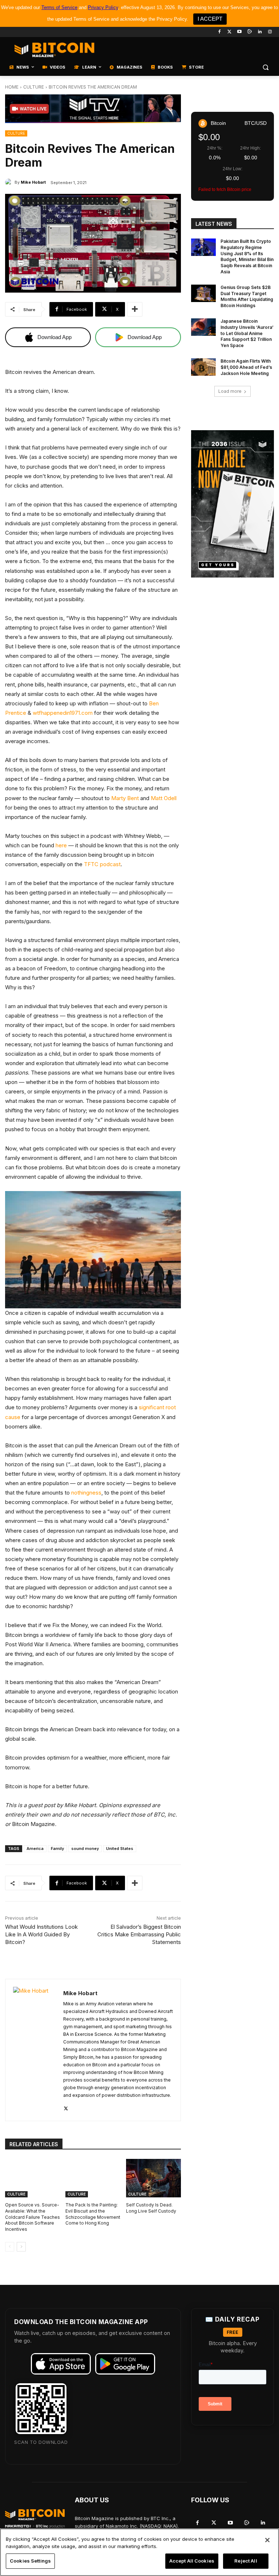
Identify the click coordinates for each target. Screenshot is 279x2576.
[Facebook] (219, 32)
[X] (66, 2107)
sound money (85, 1849)
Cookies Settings (30, 2561)
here (61, 845)
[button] (265, 67)
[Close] (267, 2540)
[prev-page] (10, 2247)
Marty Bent (125, 798)
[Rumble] (250, 32)
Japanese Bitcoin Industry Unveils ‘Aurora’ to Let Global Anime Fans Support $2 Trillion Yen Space (247, 333)
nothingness (86, 1493)
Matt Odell (164, 798)
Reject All (246, 2561)
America (35, 1849)
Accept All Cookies (192, 2561)
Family (57, 1849)
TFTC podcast (102, 864)
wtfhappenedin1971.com (63, 713)
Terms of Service (59, 7)
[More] (135, 309)
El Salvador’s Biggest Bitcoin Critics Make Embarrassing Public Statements (139, 1934)
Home (12, 87)
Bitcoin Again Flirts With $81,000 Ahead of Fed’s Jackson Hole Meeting (246, 367)
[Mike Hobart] (10, 182)
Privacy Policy (103, 7)
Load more (230, 391)
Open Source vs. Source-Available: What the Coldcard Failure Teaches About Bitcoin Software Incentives (33, 2217)
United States (120, 1849)
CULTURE (34, 87)
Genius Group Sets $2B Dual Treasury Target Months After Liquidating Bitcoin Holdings (247, 296)
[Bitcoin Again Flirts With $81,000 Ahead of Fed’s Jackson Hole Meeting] (203, 367)
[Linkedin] (260, 32)
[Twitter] (229, 32)
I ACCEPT (210, 19)
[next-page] (21, 2247)
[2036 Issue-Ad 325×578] (232, 504)
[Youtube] (240, 32)
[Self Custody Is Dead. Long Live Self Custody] (153, 2178)
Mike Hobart (33, 182)
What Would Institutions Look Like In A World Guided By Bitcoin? (41, 1934)
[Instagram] (270, 32)
